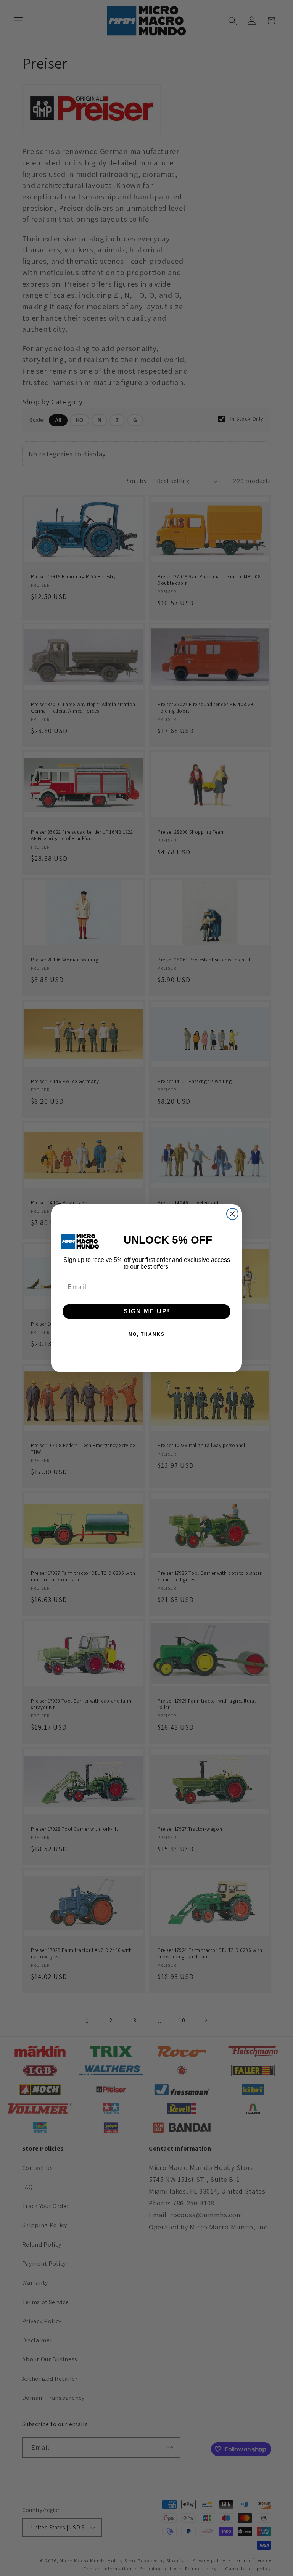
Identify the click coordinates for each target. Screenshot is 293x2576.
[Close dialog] (232, 1214)
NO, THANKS (147, 1334)
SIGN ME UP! (147, 1311)
